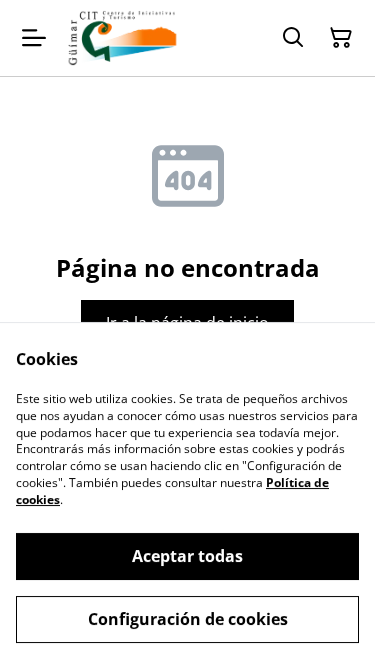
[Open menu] (34, 38)
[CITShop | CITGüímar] (122, 38)
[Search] (293, 38)
